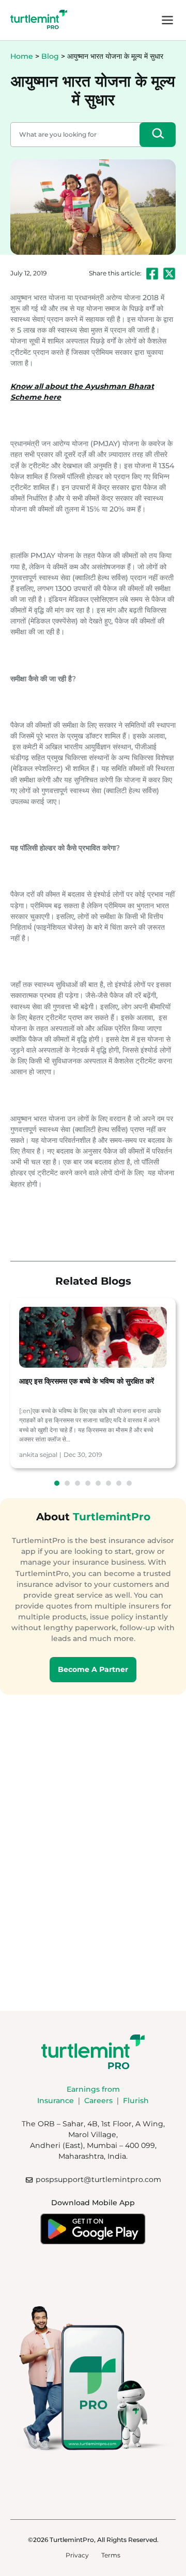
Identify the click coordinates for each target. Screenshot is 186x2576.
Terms (111, 2555)
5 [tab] (98, 1483)
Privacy (77, 2555)
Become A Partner (93, 1669)
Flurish (136, 2101)
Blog (50, 56)
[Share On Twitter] (169, 274)
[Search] (158, 135)
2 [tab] (67, 1483)
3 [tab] (78, 1483)
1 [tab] (57, 1483)
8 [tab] (129, 1483)
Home (22, 56)
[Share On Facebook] (152, 274)
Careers (98, 2101)
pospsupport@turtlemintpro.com (98, 2179)
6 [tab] (109, 1483)
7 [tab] (119, 1483)
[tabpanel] (93, 1383)
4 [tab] (88, 1483)
